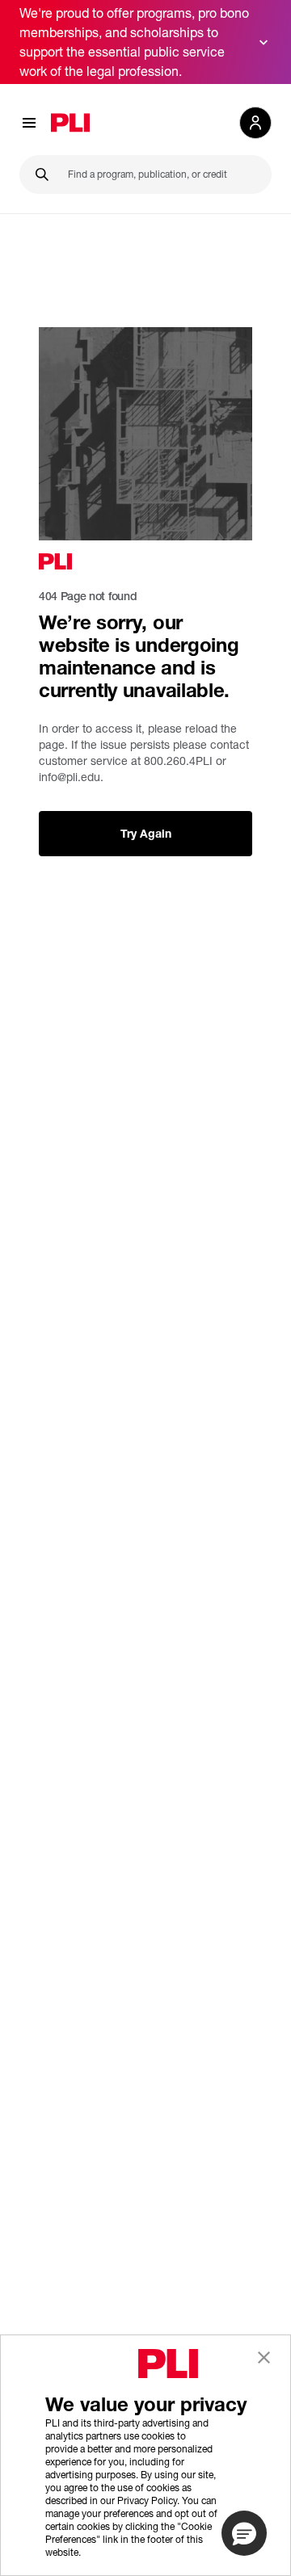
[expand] (264, 42)
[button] (244, 2533)
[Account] (255, 123)
